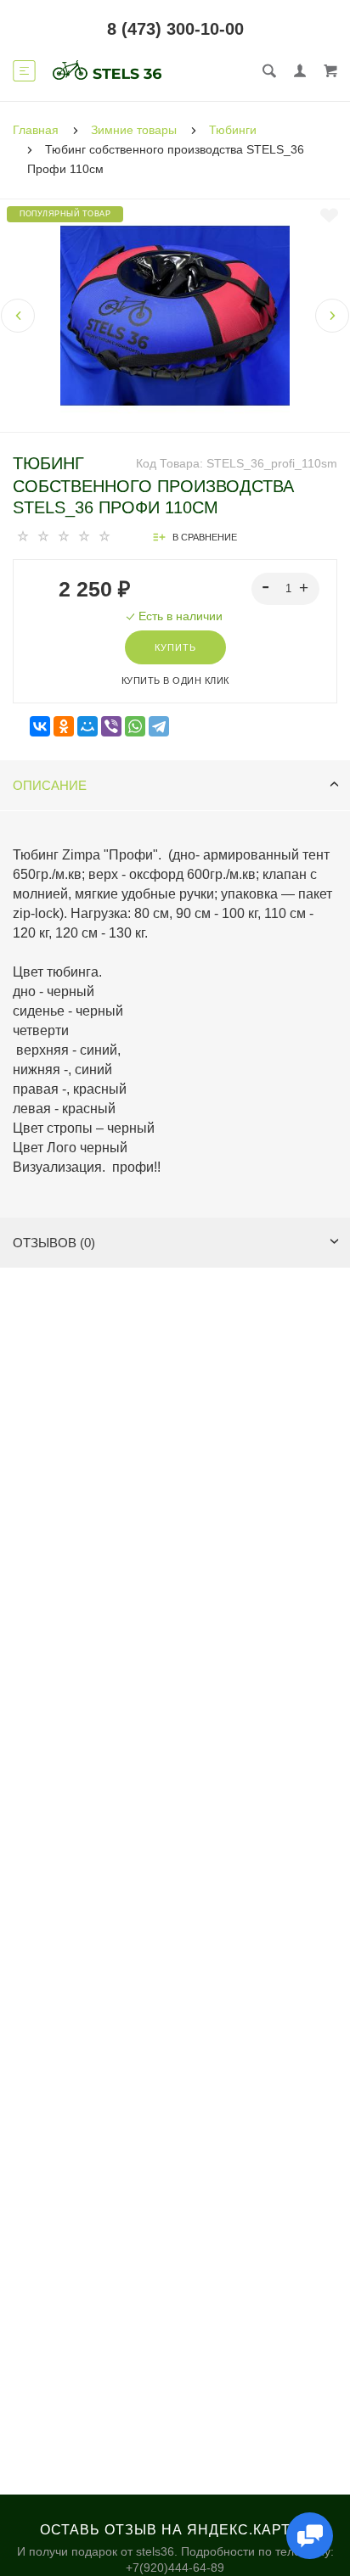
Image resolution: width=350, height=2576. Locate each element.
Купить (175, 647)
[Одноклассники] (64, 727)
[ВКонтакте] (40, 727)
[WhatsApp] (135, 727)
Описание (50, 785)
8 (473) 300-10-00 (175, 29)
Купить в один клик (175, 680)
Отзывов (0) (54, 1243)
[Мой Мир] (87, 727)
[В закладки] (329, 216)
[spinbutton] (286, 589)
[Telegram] (159, 727)
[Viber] (111, 727)
